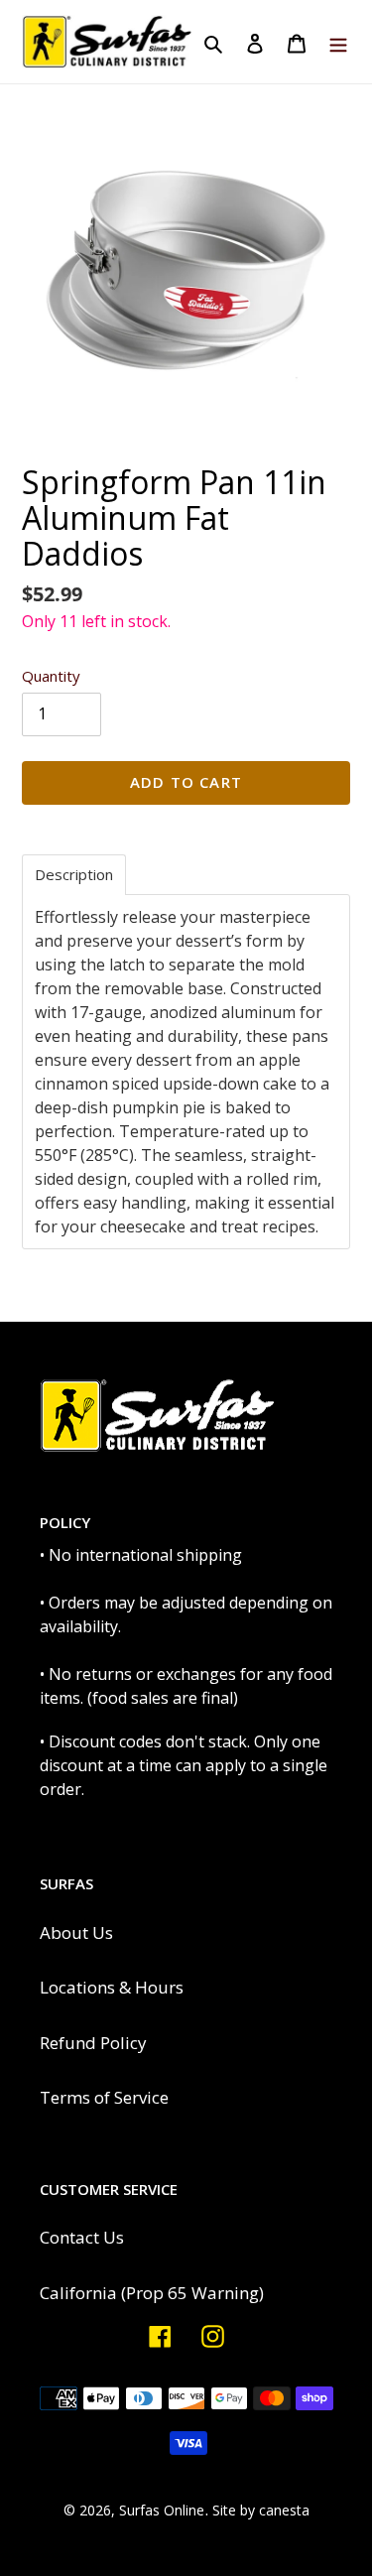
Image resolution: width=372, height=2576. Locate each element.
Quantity (51, 676)
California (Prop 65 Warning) (152, 2293)
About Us (76, 1932)
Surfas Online (162, 2510)
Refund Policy (93, 2043)
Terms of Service (104, 2097)
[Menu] (338, 42)
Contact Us (82, 2237)
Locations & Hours (112, 1987)
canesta (284, 2510)
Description (74, 875)
